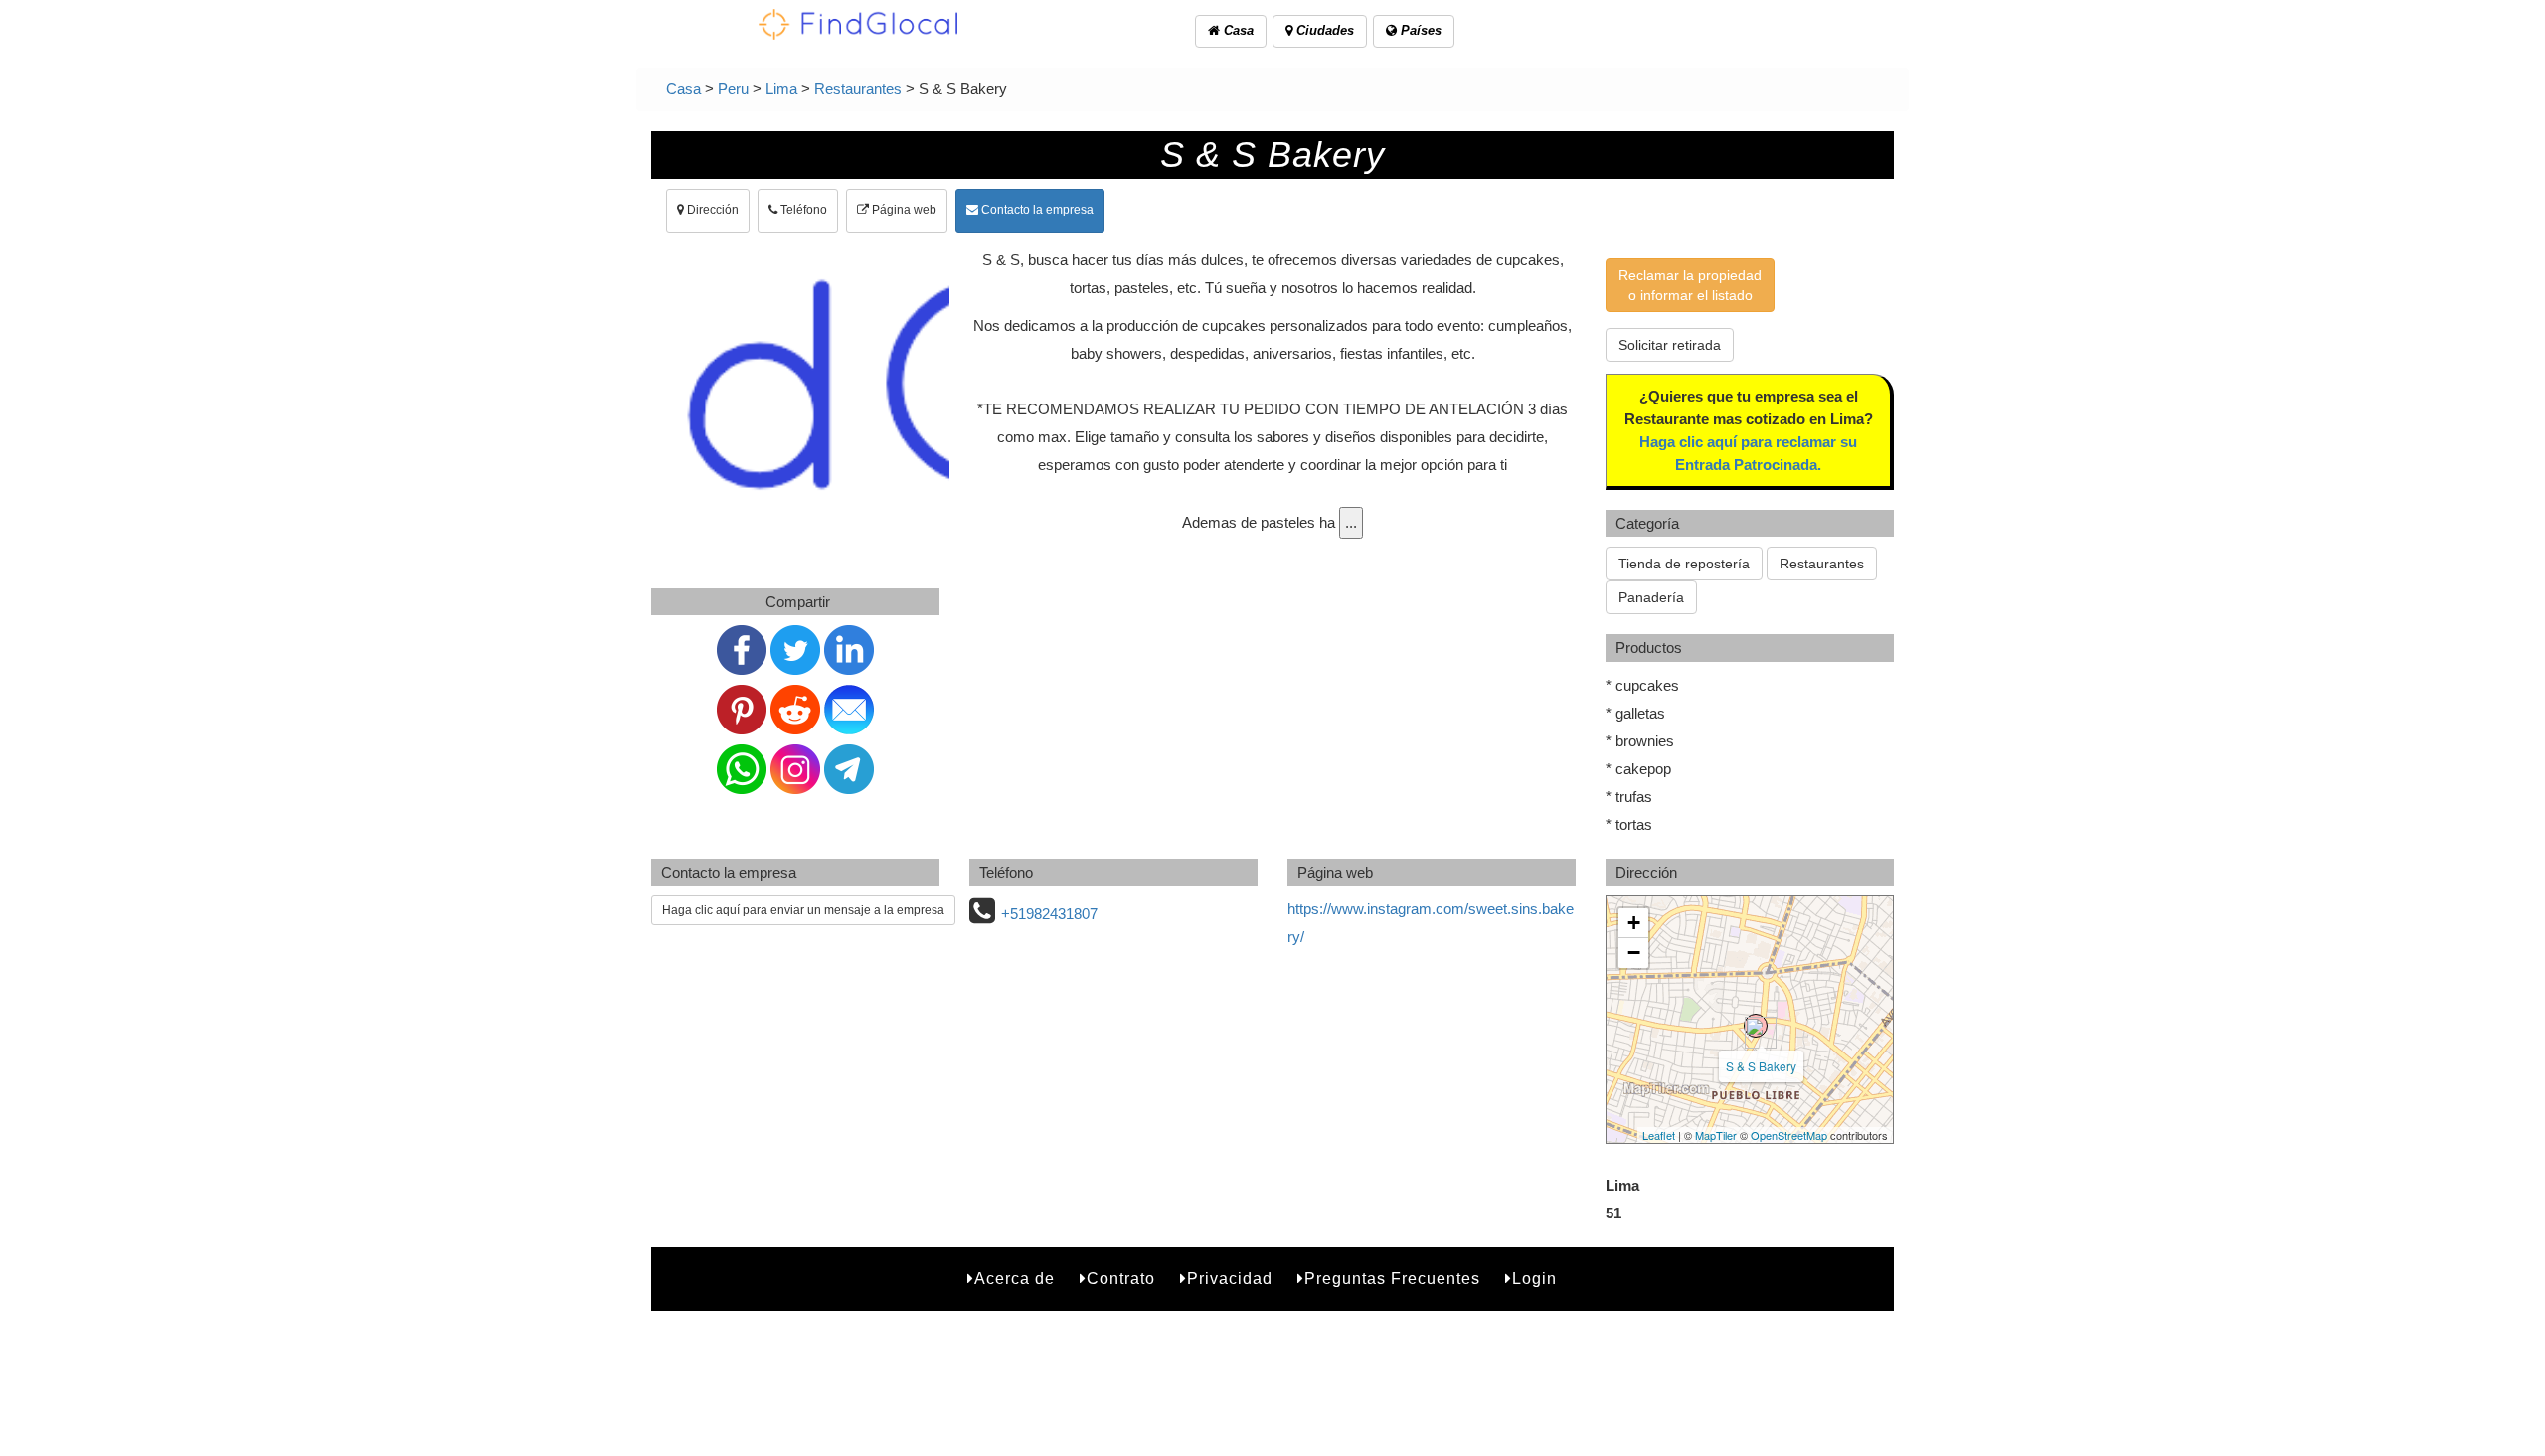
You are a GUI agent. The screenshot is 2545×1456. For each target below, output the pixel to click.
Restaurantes (858, 89)
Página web (903, 210)
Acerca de (1015, 1279)
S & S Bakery (1761, 1066)
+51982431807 (1049, 914)
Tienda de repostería (1684, 564)
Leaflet (1659, 1135)
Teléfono (802, 210)
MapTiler (1716, 1135)
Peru (733, 89)
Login (1534, 1279)
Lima (781, 89)
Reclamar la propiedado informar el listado (1690, 285)
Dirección (711, 210)
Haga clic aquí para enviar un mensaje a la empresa (803, 910)
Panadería (1651, 597)
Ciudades (1323, 30)
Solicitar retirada (1670, 345)
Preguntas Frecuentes (1392, 1279)
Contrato (1121, 1279)
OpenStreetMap (1789, 1135)
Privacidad (1230, 1279)
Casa (1237, 30)
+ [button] (1634, 923)
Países (1419, 30)
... (1351, 522)
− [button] (1634, 953)
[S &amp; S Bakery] (1756, 1026)
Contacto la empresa (1036, 210)
